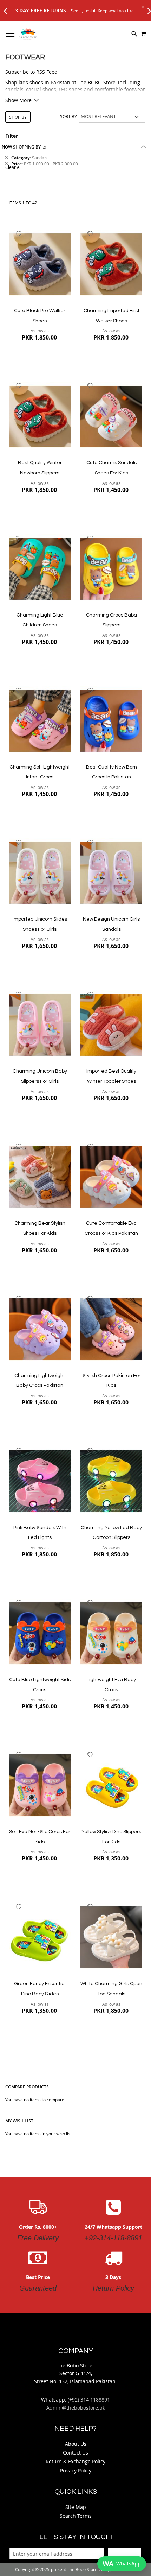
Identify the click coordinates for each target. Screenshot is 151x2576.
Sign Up (124, 2554)
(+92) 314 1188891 (89, 2400)
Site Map (76, 2507)
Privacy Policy (76, 2470)
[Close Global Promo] (142, 6)
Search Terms (76, 2516)
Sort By (68, 116)
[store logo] (28, 34)
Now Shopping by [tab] (21, 147)
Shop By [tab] (18, 117)
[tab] (75, 161)
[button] (19, 234)
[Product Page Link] (40, 265)
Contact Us (75, 2453)
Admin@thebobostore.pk (76, 2408)
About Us (76, 2444)
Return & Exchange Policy (75, 2461)
